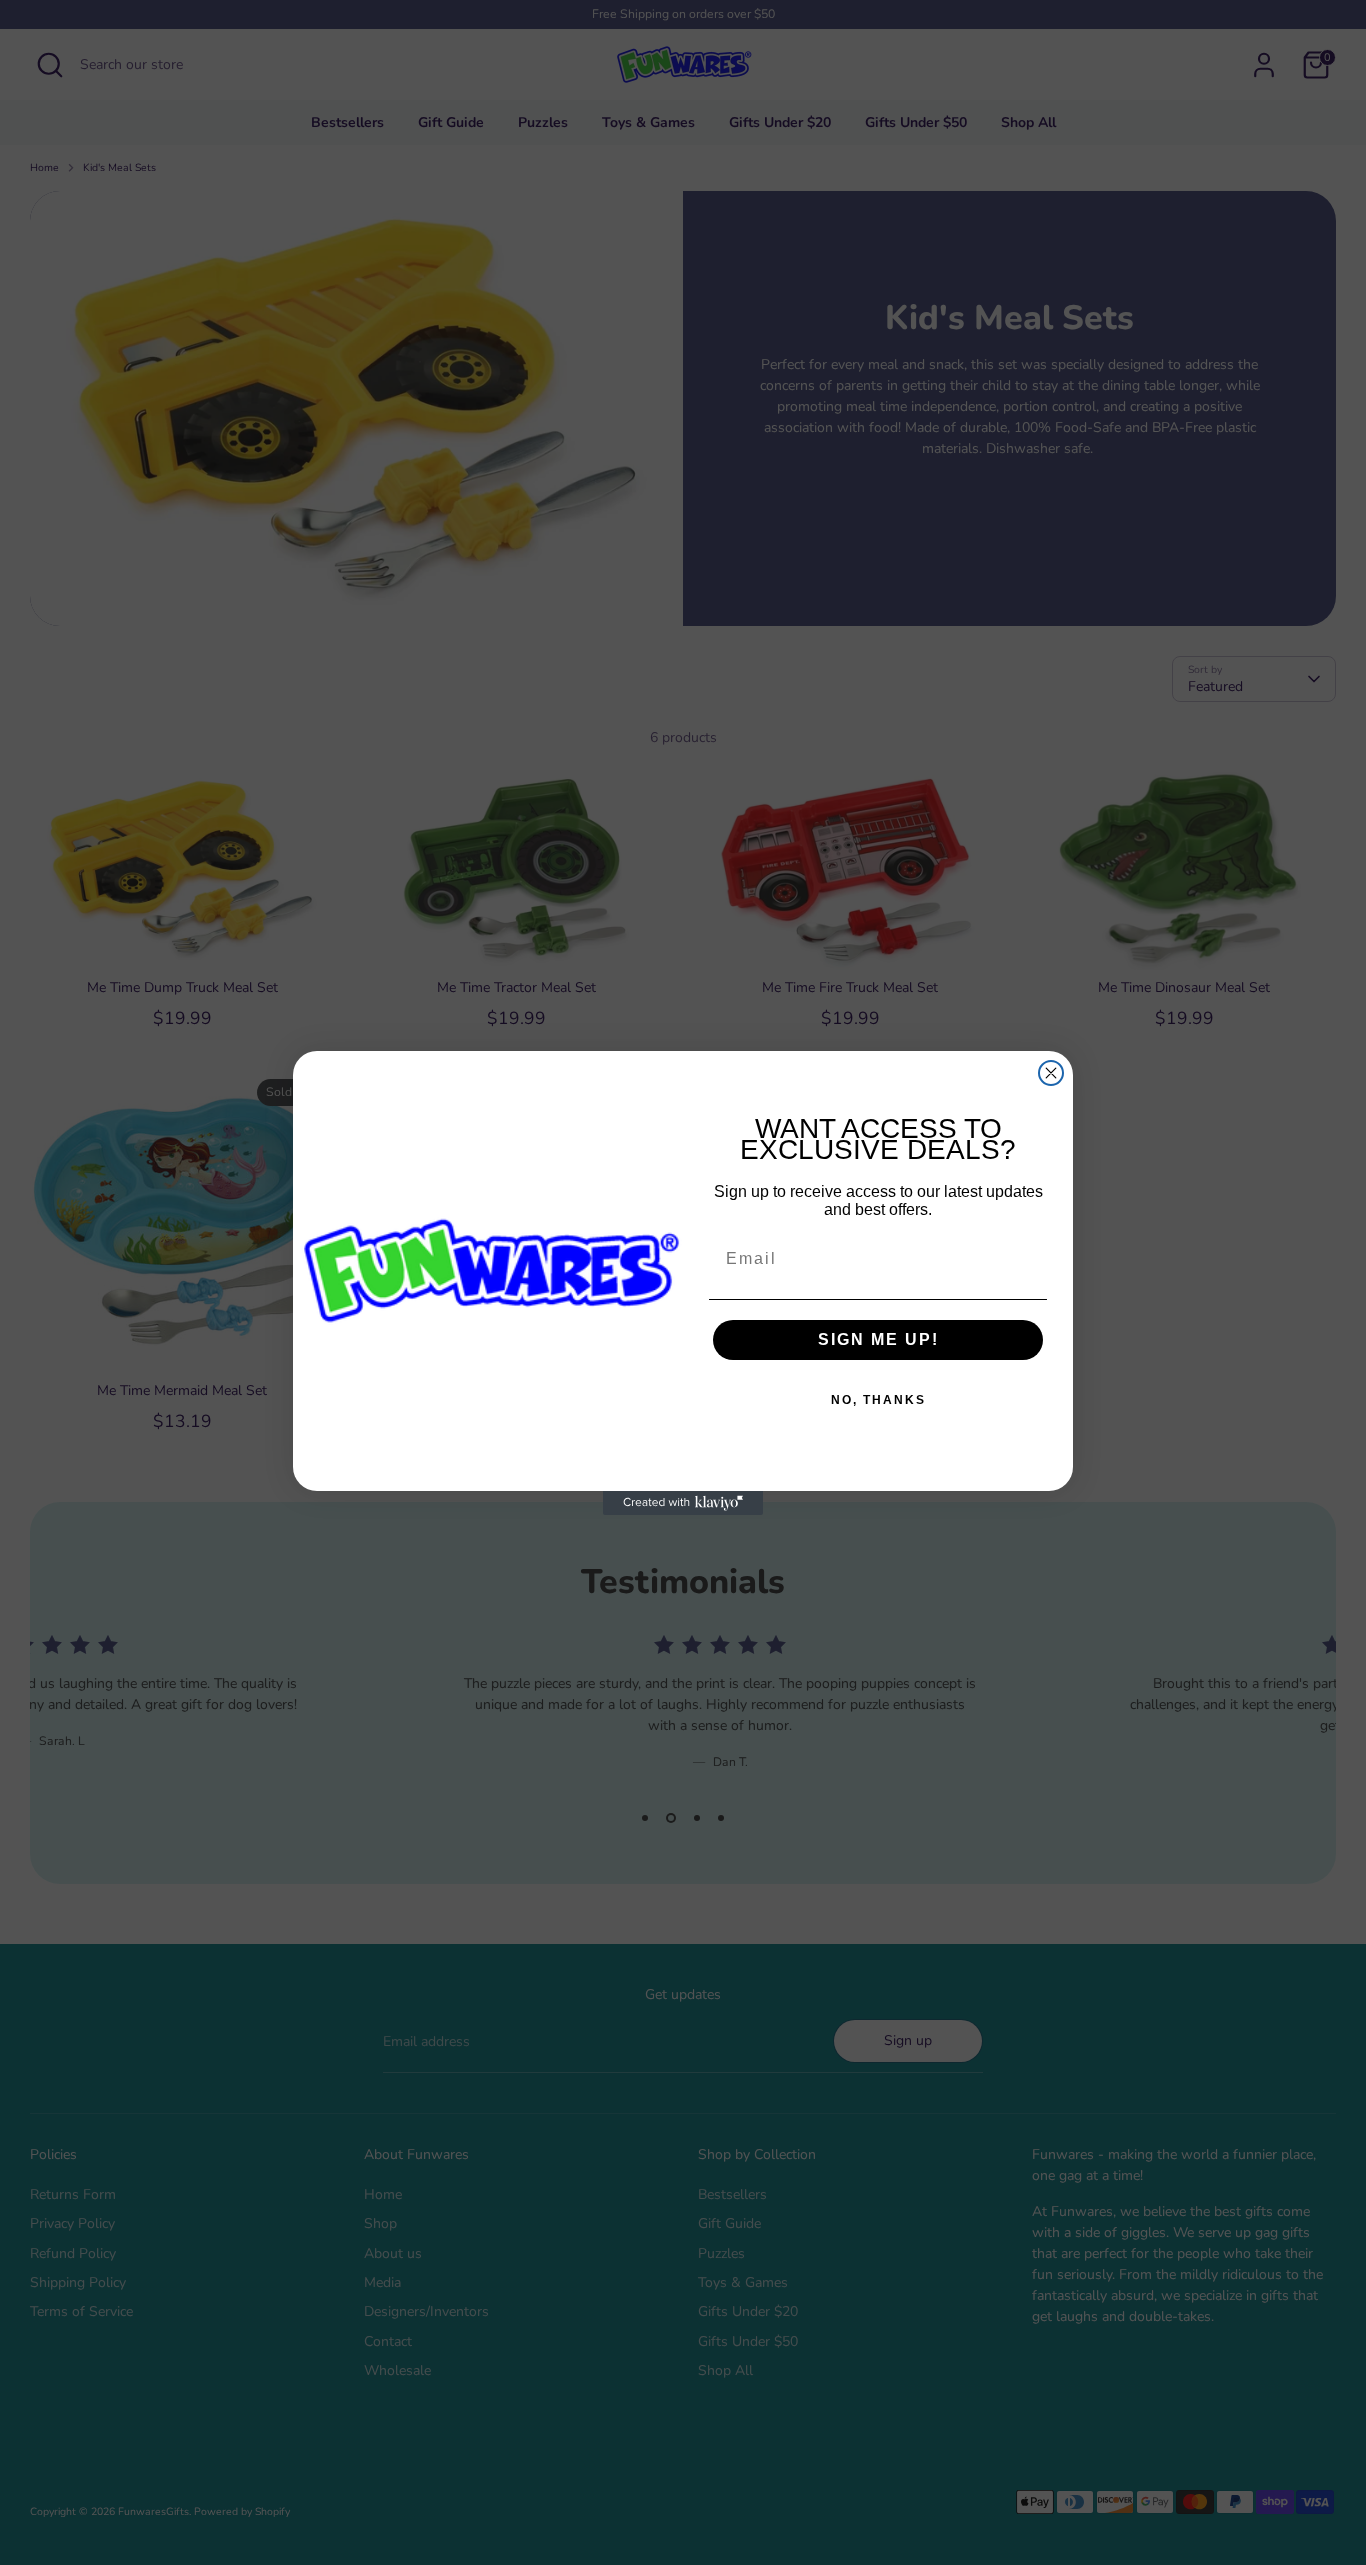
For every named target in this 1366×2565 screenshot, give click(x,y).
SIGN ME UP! (878, 1339)
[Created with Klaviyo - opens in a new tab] (683, 1503)
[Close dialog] (1051, 1073)
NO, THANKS (878, 1400)
